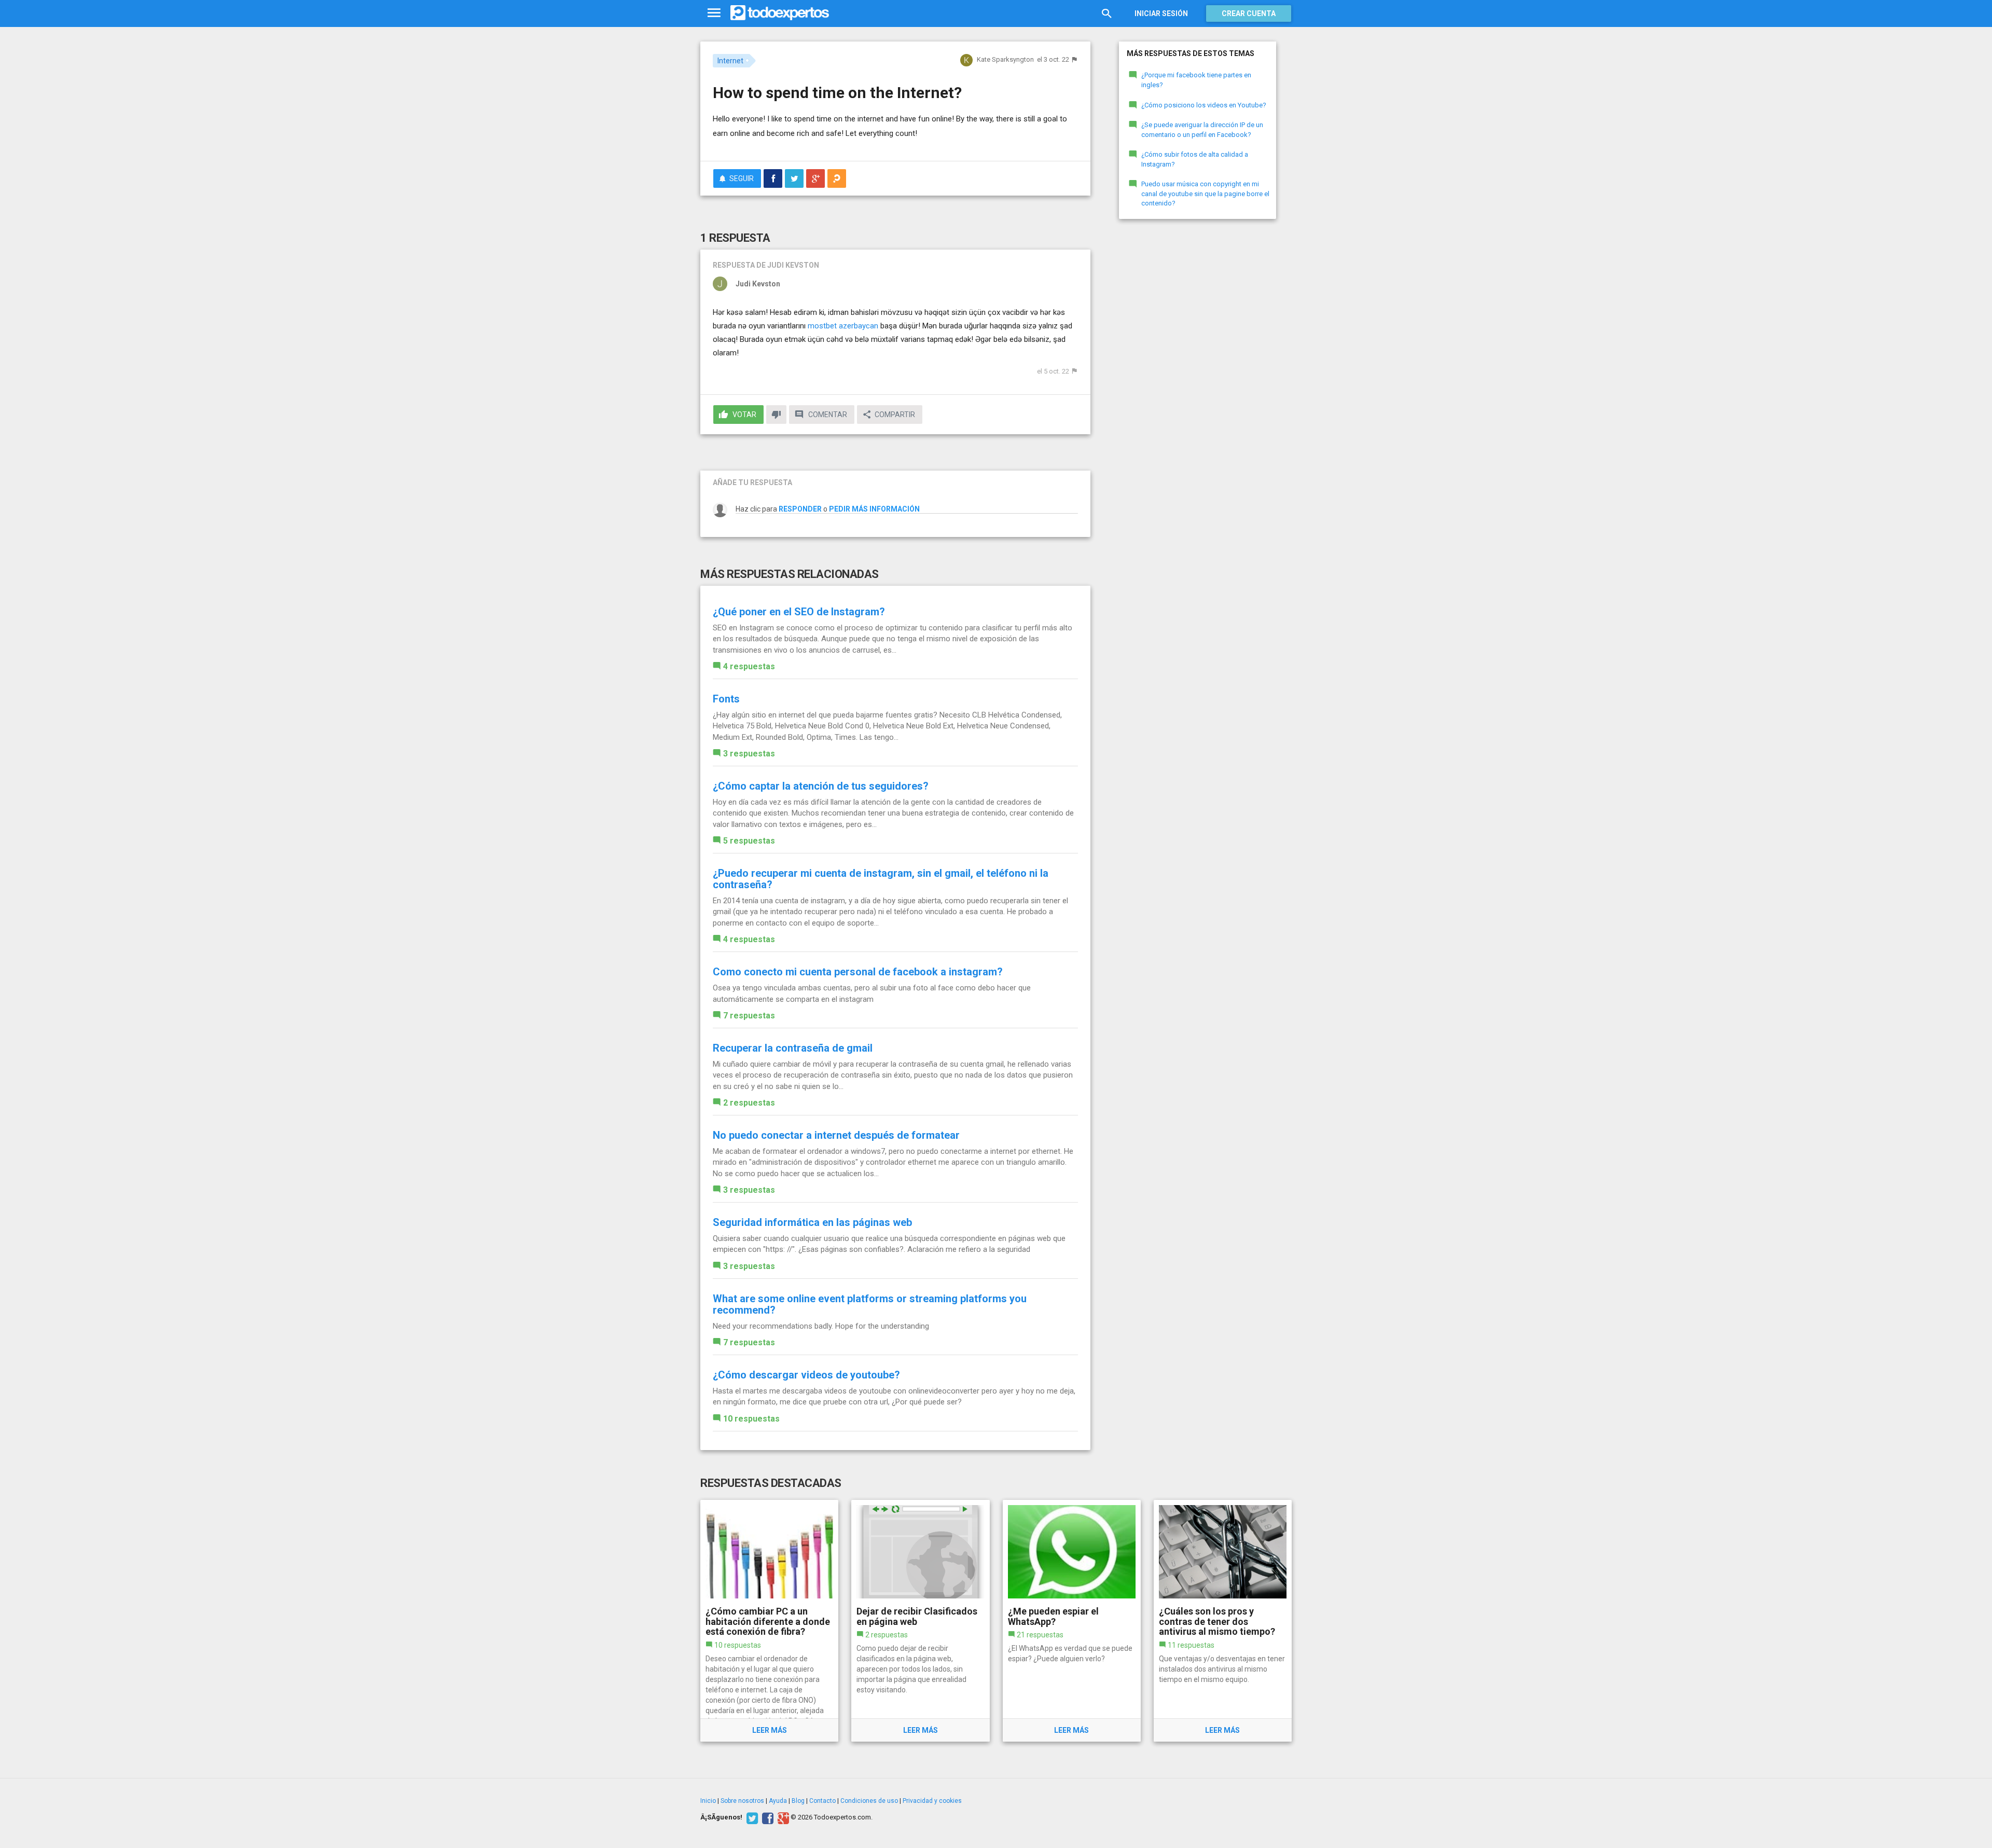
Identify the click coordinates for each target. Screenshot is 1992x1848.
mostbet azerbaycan (843, 326)
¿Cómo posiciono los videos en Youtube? (1204, 105)
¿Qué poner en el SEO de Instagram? (799, 612)
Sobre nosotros (742, 1801)
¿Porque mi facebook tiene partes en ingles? (1196, 80)
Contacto (822, 1801)
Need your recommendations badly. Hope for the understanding (821, 1326)
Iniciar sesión (1161, 13)
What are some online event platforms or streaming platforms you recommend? (870, 1304)
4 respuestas (749, 666)
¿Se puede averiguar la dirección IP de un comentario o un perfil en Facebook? (1202, 130)
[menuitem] (773, 178)
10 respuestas (751, 1419)
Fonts (726, 699)
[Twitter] (751, 1817)
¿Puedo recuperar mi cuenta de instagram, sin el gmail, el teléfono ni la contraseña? (881, 879)
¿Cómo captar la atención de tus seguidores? (821, 786)
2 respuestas (749, 1103)
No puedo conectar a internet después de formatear (836, 1135)
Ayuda (778, 1801)
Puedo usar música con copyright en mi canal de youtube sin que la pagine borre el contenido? (1205, 194)
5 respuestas (749, 841)
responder (800, 509)
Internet (730, 61)
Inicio (708, 1801)
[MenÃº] (714, 13)
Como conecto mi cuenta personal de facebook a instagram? (858, 972)
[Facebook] (766, 1817)
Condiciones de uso (869, 1801)
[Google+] (782, 1817)
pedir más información (874, 509)
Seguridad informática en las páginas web (812, 1222)
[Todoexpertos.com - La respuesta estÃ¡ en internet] (780, 13)
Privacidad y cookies (932, 1801)
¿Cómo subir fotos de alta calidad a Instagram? (1195, 159)
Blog (798, 1801)
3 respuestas (749, 754)
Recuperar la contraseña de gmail (793, 1048)
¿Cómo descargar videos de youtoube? (806, 1375)
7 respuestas (749, 1016)
